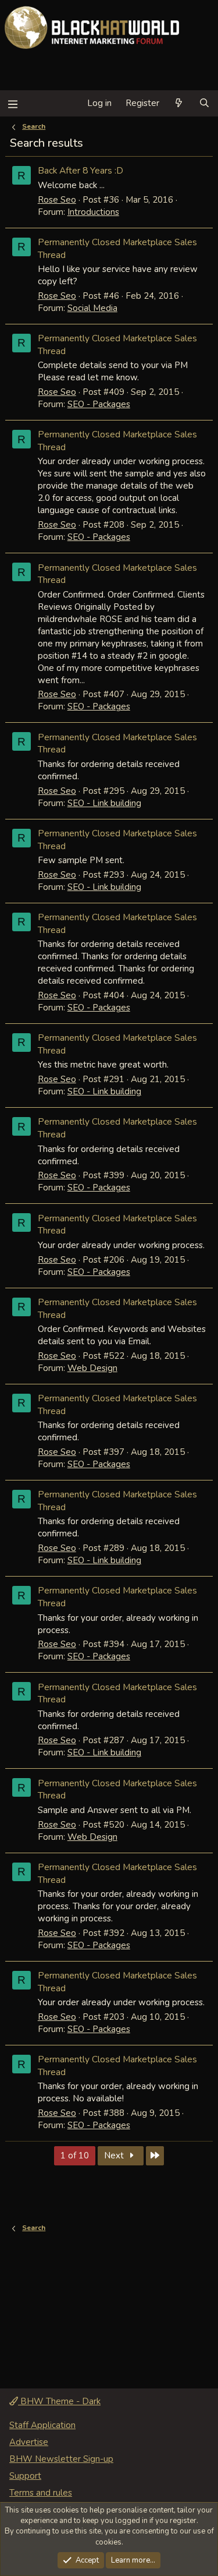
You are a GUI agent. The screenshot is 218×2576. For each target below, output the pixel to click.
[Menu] (12, 103)
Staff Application (42, 2425)
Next (115, 2155)
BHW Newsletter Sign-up (61, 2459)
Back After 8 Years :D (81, 170)
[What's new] (179, 103)
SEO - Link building (104, 803)
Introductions (93, 212)
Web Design (92, 1368)
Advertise (29, 2442)
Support (25, 2476)
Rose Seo (57, 200)
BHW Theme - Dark (59, 2401)
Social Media (92, 308)
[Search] (204, 103)
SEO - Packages (99, 404)
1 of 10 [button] (75, 2155)
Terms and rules (41, 2493)
